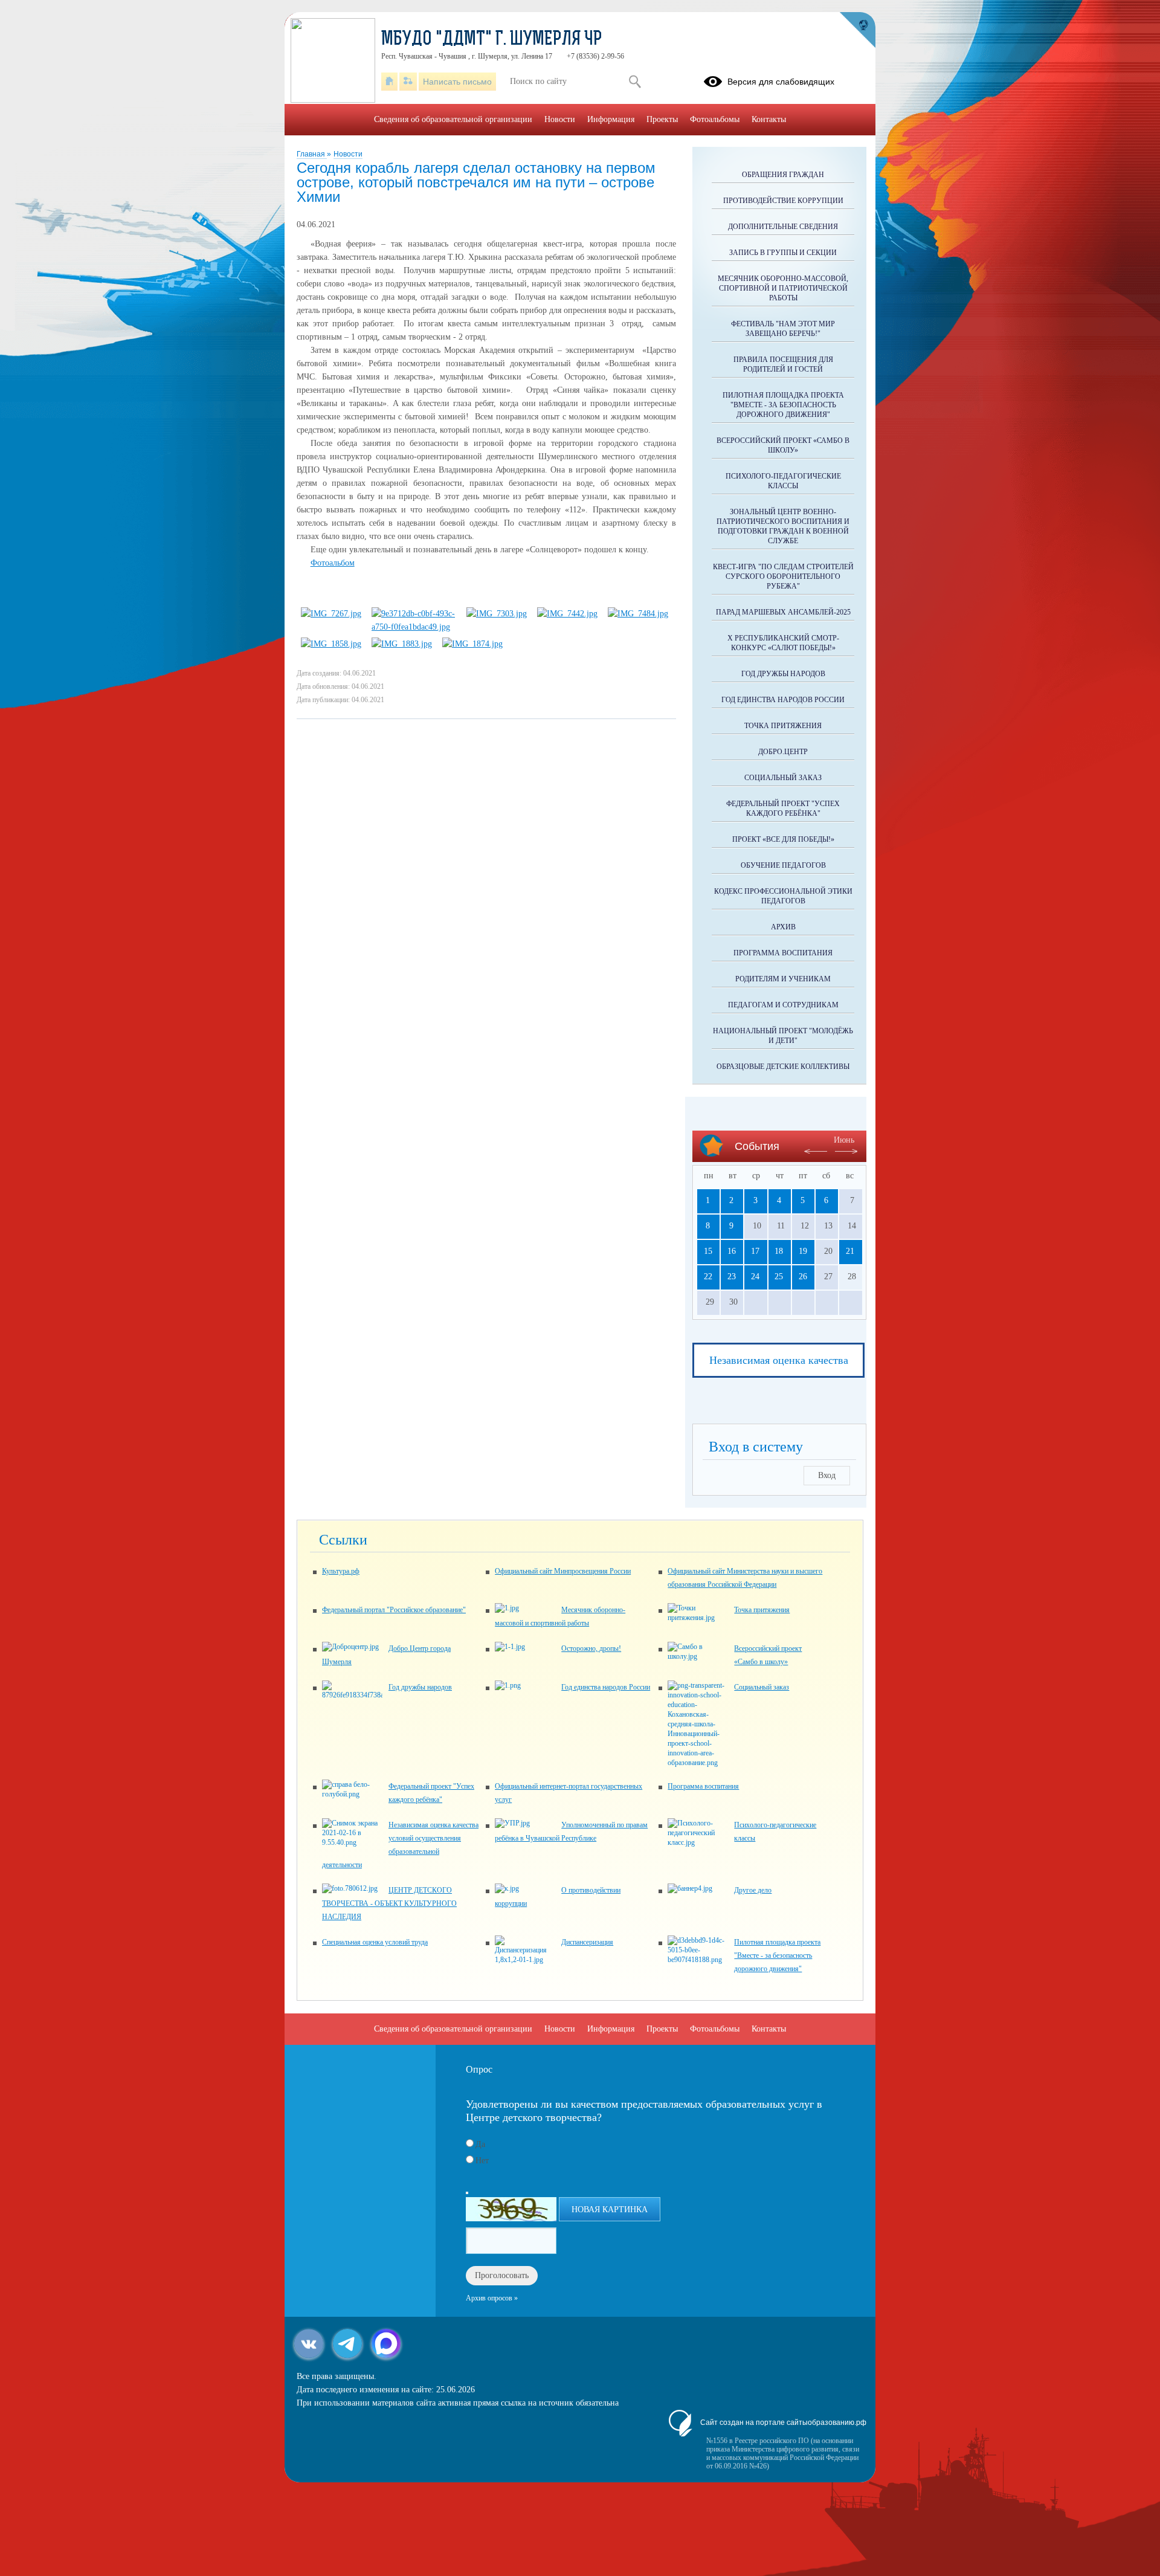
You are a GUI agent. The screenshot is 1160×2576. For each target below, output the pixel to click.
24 (755, 1277)
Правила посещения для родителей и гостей (783, 364)
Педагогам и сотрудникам (783, 1005)
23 (732, 1277)
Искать (635, 82)
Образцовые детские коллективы (783, 1067)
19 (803, 1251)
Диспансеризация (587, 1942)
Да (480, 2144)
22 (708, 1277)
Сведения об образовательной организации (453, 119)
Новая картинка (610, 2210)
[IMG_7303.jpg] (497, 614)
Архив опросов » (492, 2298)
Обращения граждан (783, 175)
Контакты (769, 119)
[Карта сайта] (408, 82)
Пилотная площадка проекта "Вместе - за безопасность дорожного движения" (783, 405)
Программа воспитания (783, 953)
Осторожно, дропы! (591, 1648)
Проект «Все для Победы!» (783, 839)
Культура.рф (341, 1571)
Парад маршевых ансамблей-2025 (783, 612)
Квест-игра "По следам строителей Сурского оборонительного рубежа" (783, 576)
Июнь (844, 1140)
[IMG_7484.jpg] (638, 614)
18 (779, 1251)
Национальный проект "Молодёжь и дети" (783, 1036)
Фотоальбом (333, 563)
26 (803, 1277)
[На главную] (389, 82)
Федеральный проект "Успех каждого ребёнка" (783, 809)
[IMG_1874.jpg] (472, 644)
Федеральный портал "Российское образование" (394, 1610)
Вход (827, 1475)
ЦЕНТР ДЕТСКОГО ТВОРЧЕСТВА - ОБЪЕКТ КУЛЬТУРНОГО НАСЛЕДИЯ (389, 1903)
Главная (312, 154)
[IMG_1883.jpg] (402, 644)
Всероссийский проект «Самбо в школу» (783, 445)
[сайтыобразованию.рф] (857, 30)
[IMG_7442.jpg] (567, 614)
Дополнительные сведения (783, 227)
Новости (348, 154)
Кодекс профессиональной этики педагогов (783, 896)
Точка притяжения (783, 726)
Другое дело (753, 1890)
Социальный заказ (783, 778)
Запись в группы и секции (783, 253)
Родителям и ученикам (783, 979)
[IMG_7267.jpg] (331, 614)
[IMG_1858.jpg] (331, 644)
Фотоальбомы (715, 119)
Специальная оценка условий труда (375, 1942)
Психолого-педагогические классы (783, 481)
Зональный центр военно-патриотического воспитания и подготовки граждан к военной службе (783, 526)
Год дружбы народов (783, 674)
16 (732, 1251)
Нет (482, 2161)
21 (850, 1251)
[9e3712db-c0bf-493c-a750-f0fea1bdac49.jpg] (414, 627)
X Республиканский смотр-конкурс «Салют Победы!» (783, 643)
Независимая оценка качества (779, 1360)
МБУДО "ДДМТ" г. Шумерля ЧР (492, 40)
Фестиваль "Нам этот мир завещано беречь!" (783, 329)
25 (779, 1277)
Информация (611, 119)
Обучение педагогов (783, 865)
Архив (783, 927)
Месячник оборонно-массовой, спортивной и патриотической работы (783, 288)
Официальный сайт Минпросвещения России (563, 1571)
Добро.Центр (783, 752)
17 (755, 1251)
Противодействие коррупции (783, 201)
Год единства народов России (783, 700)
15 (708, 1251)
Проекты (662, 119)
